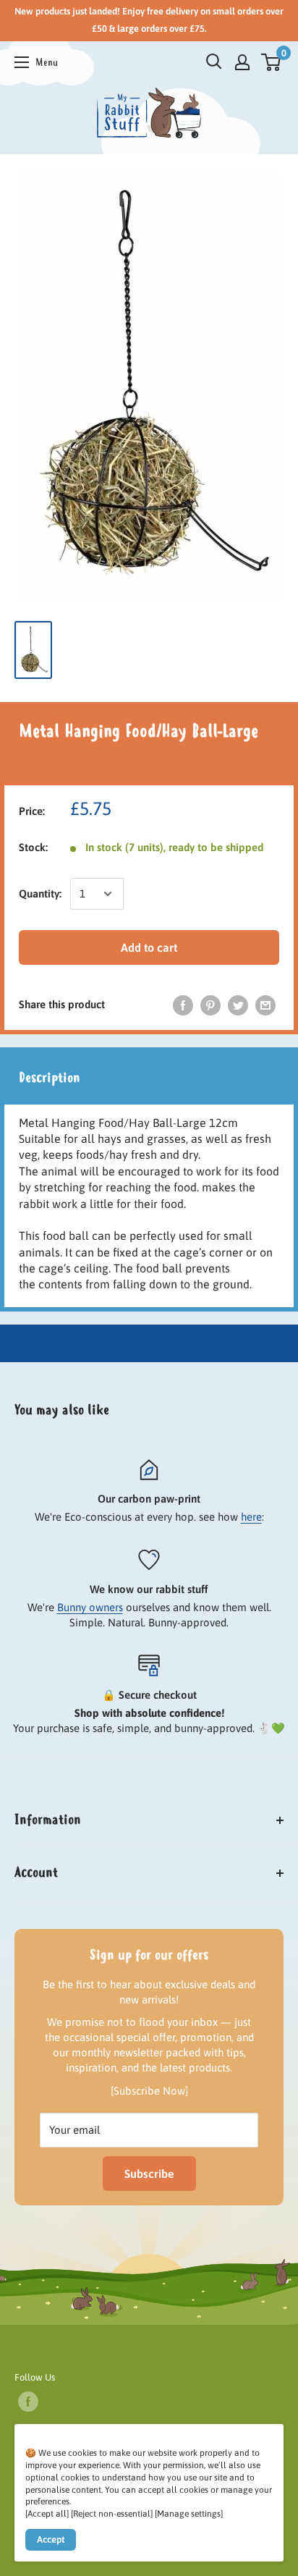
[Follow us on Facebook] (28, 2402)
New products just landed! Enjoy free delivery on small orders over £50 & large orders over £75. (149, 20)
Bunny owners (90, 1607)
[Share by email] (265, 1004)
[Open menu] (36, 62)
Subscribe (149, 2174)
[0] (272, 62)
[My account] (242, 62)
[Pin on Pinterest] (210, 1004)
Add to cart (149, 947)
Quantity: (40, 894)
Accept (51, 2539)
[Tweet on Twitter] (238, 1004)
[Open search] (214, 62)
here (251, 1517)
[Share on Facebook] (183, 1004)
